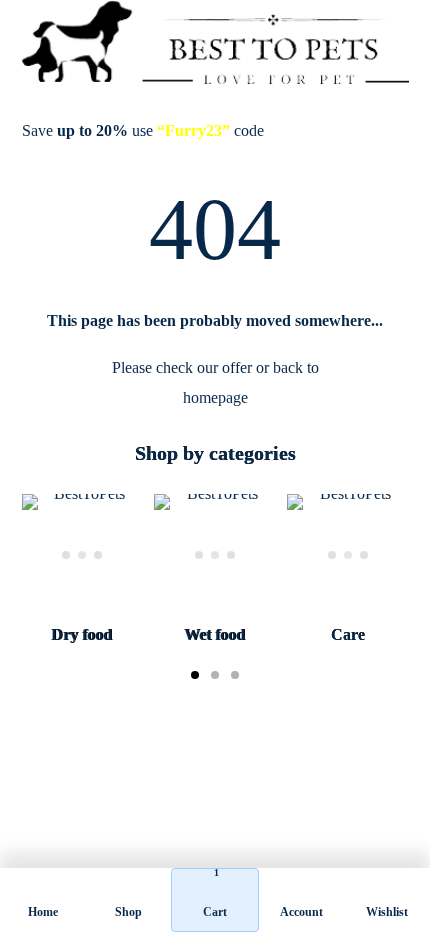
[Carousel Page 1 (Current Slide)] (195, 675)
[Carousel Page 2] (215, 675)
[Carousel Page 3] (235, 675)
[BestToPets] (215, 42)
